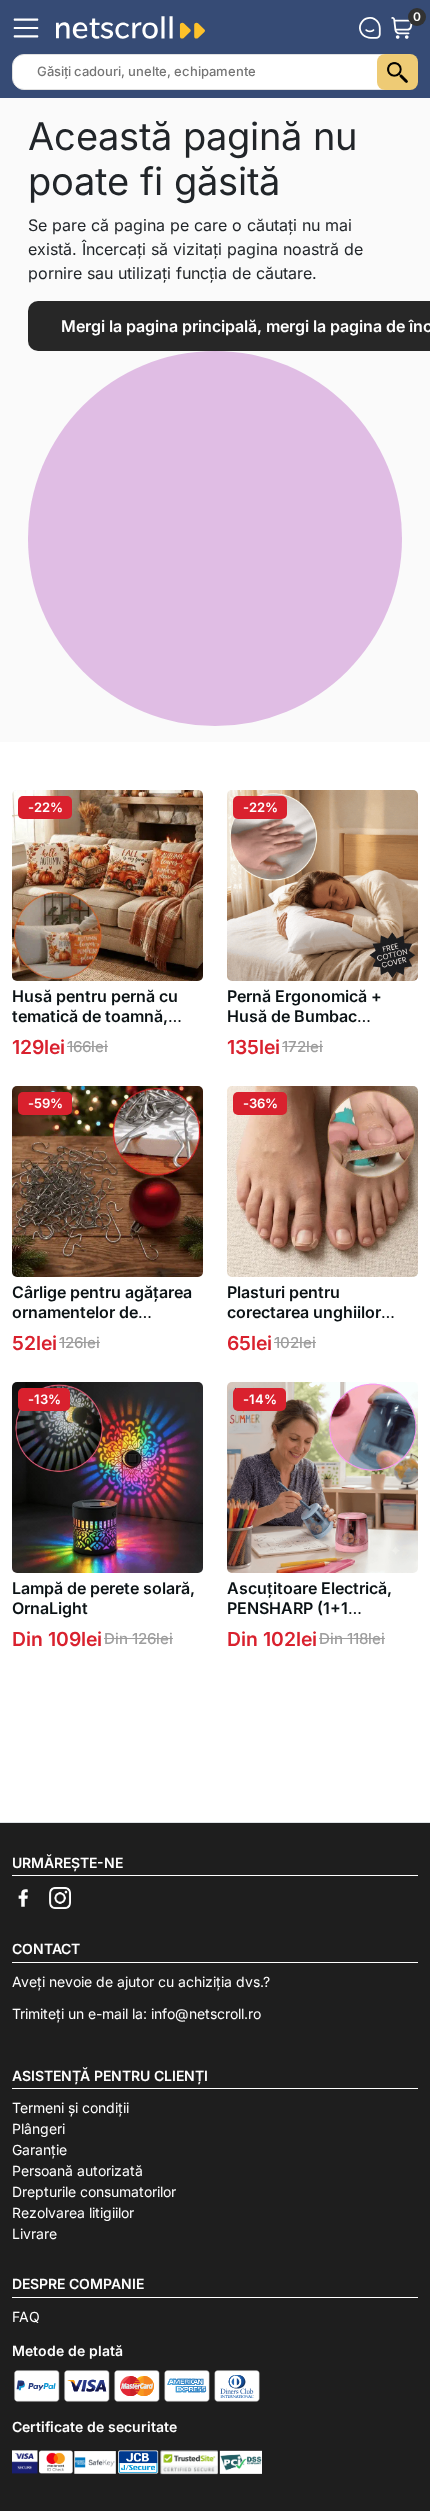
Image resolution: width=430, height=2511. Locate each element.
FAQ (26, 2316)
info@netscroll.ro (206, 2013)
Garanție (39, 2149)
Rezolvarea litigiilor (73, 2212)
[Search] (397, 72)
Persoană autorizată (77, 2170)
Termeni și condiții (70, 2107)
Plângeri (38, 2128)
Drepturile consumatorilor (94, 2191)
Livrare (34, 2233)
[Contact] (370, 28)
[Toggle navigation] (26, 28)
